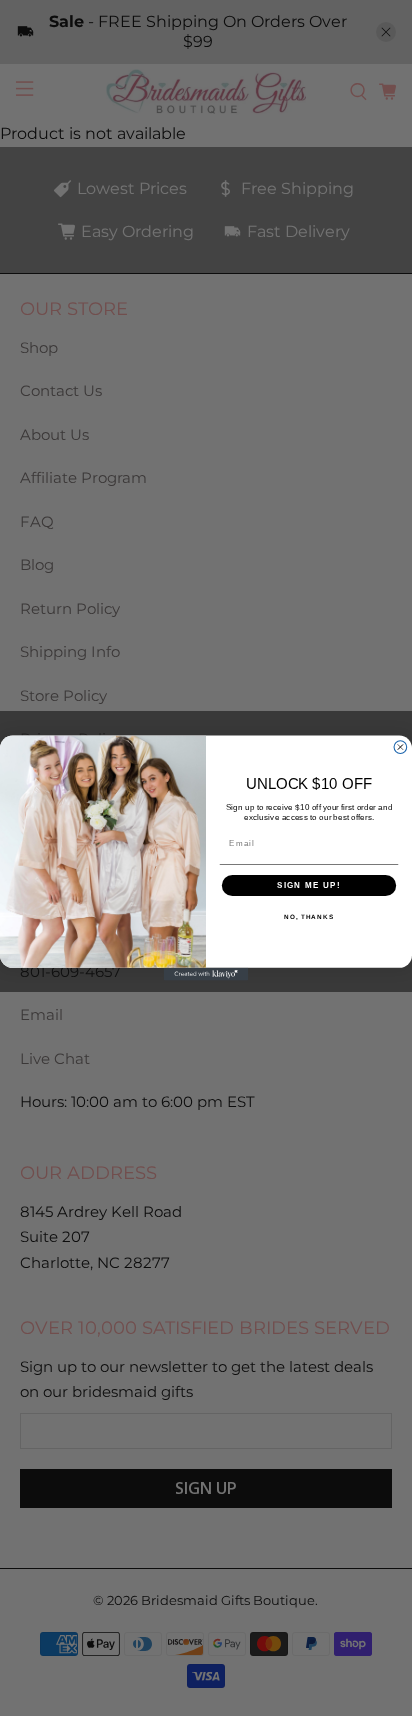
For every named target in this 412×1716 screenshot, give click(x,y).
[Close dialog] (400, 747)
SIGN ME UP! (309, 885)
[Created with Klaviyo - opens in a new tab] (206, 974)
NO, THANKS (309, 917)
